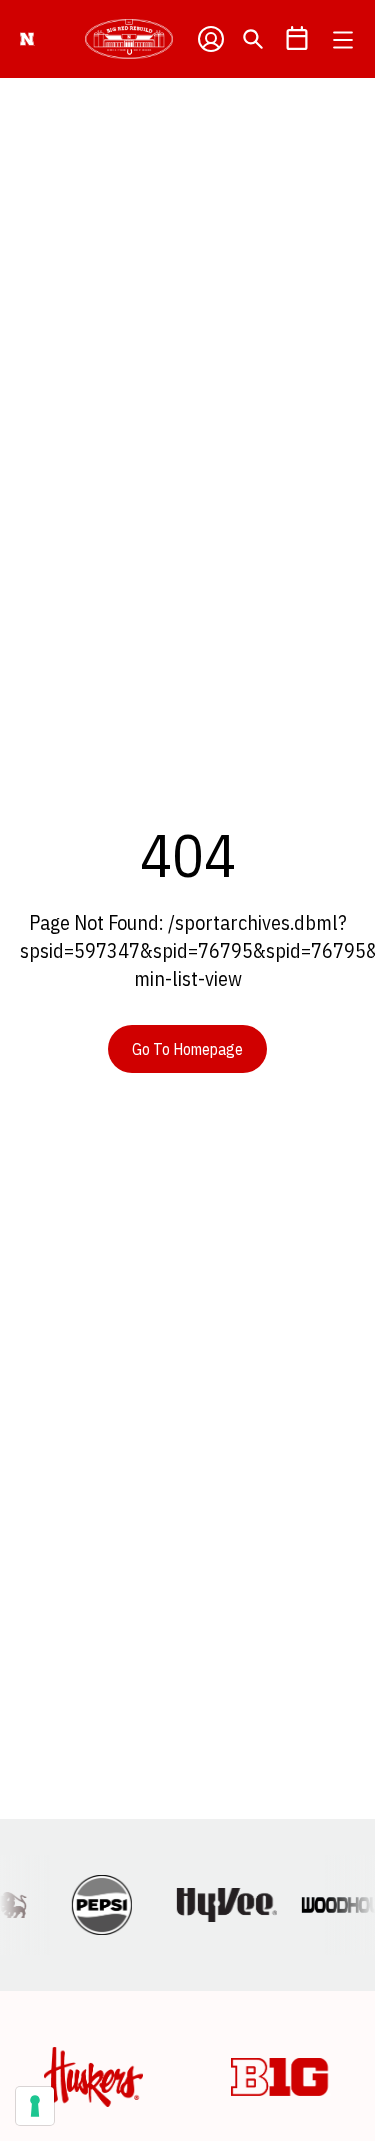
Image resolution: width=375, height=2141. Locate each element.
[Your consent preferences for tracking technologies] (35, 2106)
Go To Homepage (187, 1049)
